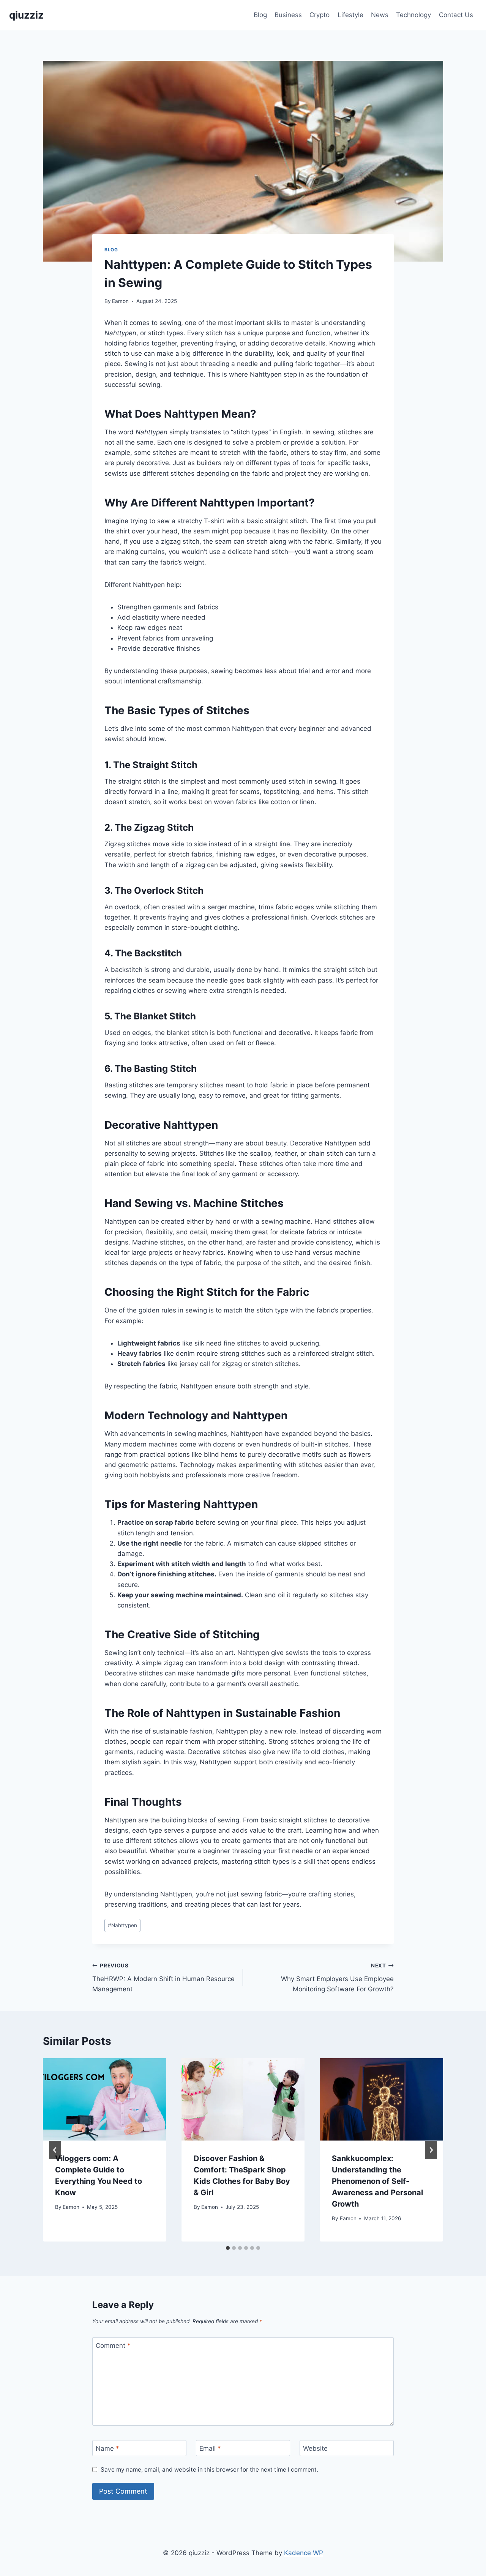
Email (210, 2448)
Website (315, 2448)
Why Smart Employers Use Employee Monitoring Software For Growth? (337, 1978)
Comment (113, 2346)
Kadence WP (304, 2553)
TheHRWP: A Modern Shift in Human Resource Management (163, 1978)
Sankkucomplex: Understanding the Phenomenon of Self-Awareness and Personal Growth (377, 2181)
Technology (413, 15)
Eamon (120, 301)
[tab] (228, 2248)
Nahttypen (122, 1925)
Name (107, 2448)
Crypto (320, 15)
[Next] (431, 2150)
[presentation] (105, 2099)
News (380, 15)
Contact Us (456, 15)
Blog (260, 15)
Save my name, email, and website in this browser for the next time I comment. (209, 2470)
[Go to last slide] (55, 2150)
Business (288, 15)
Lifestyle (350, 15)
